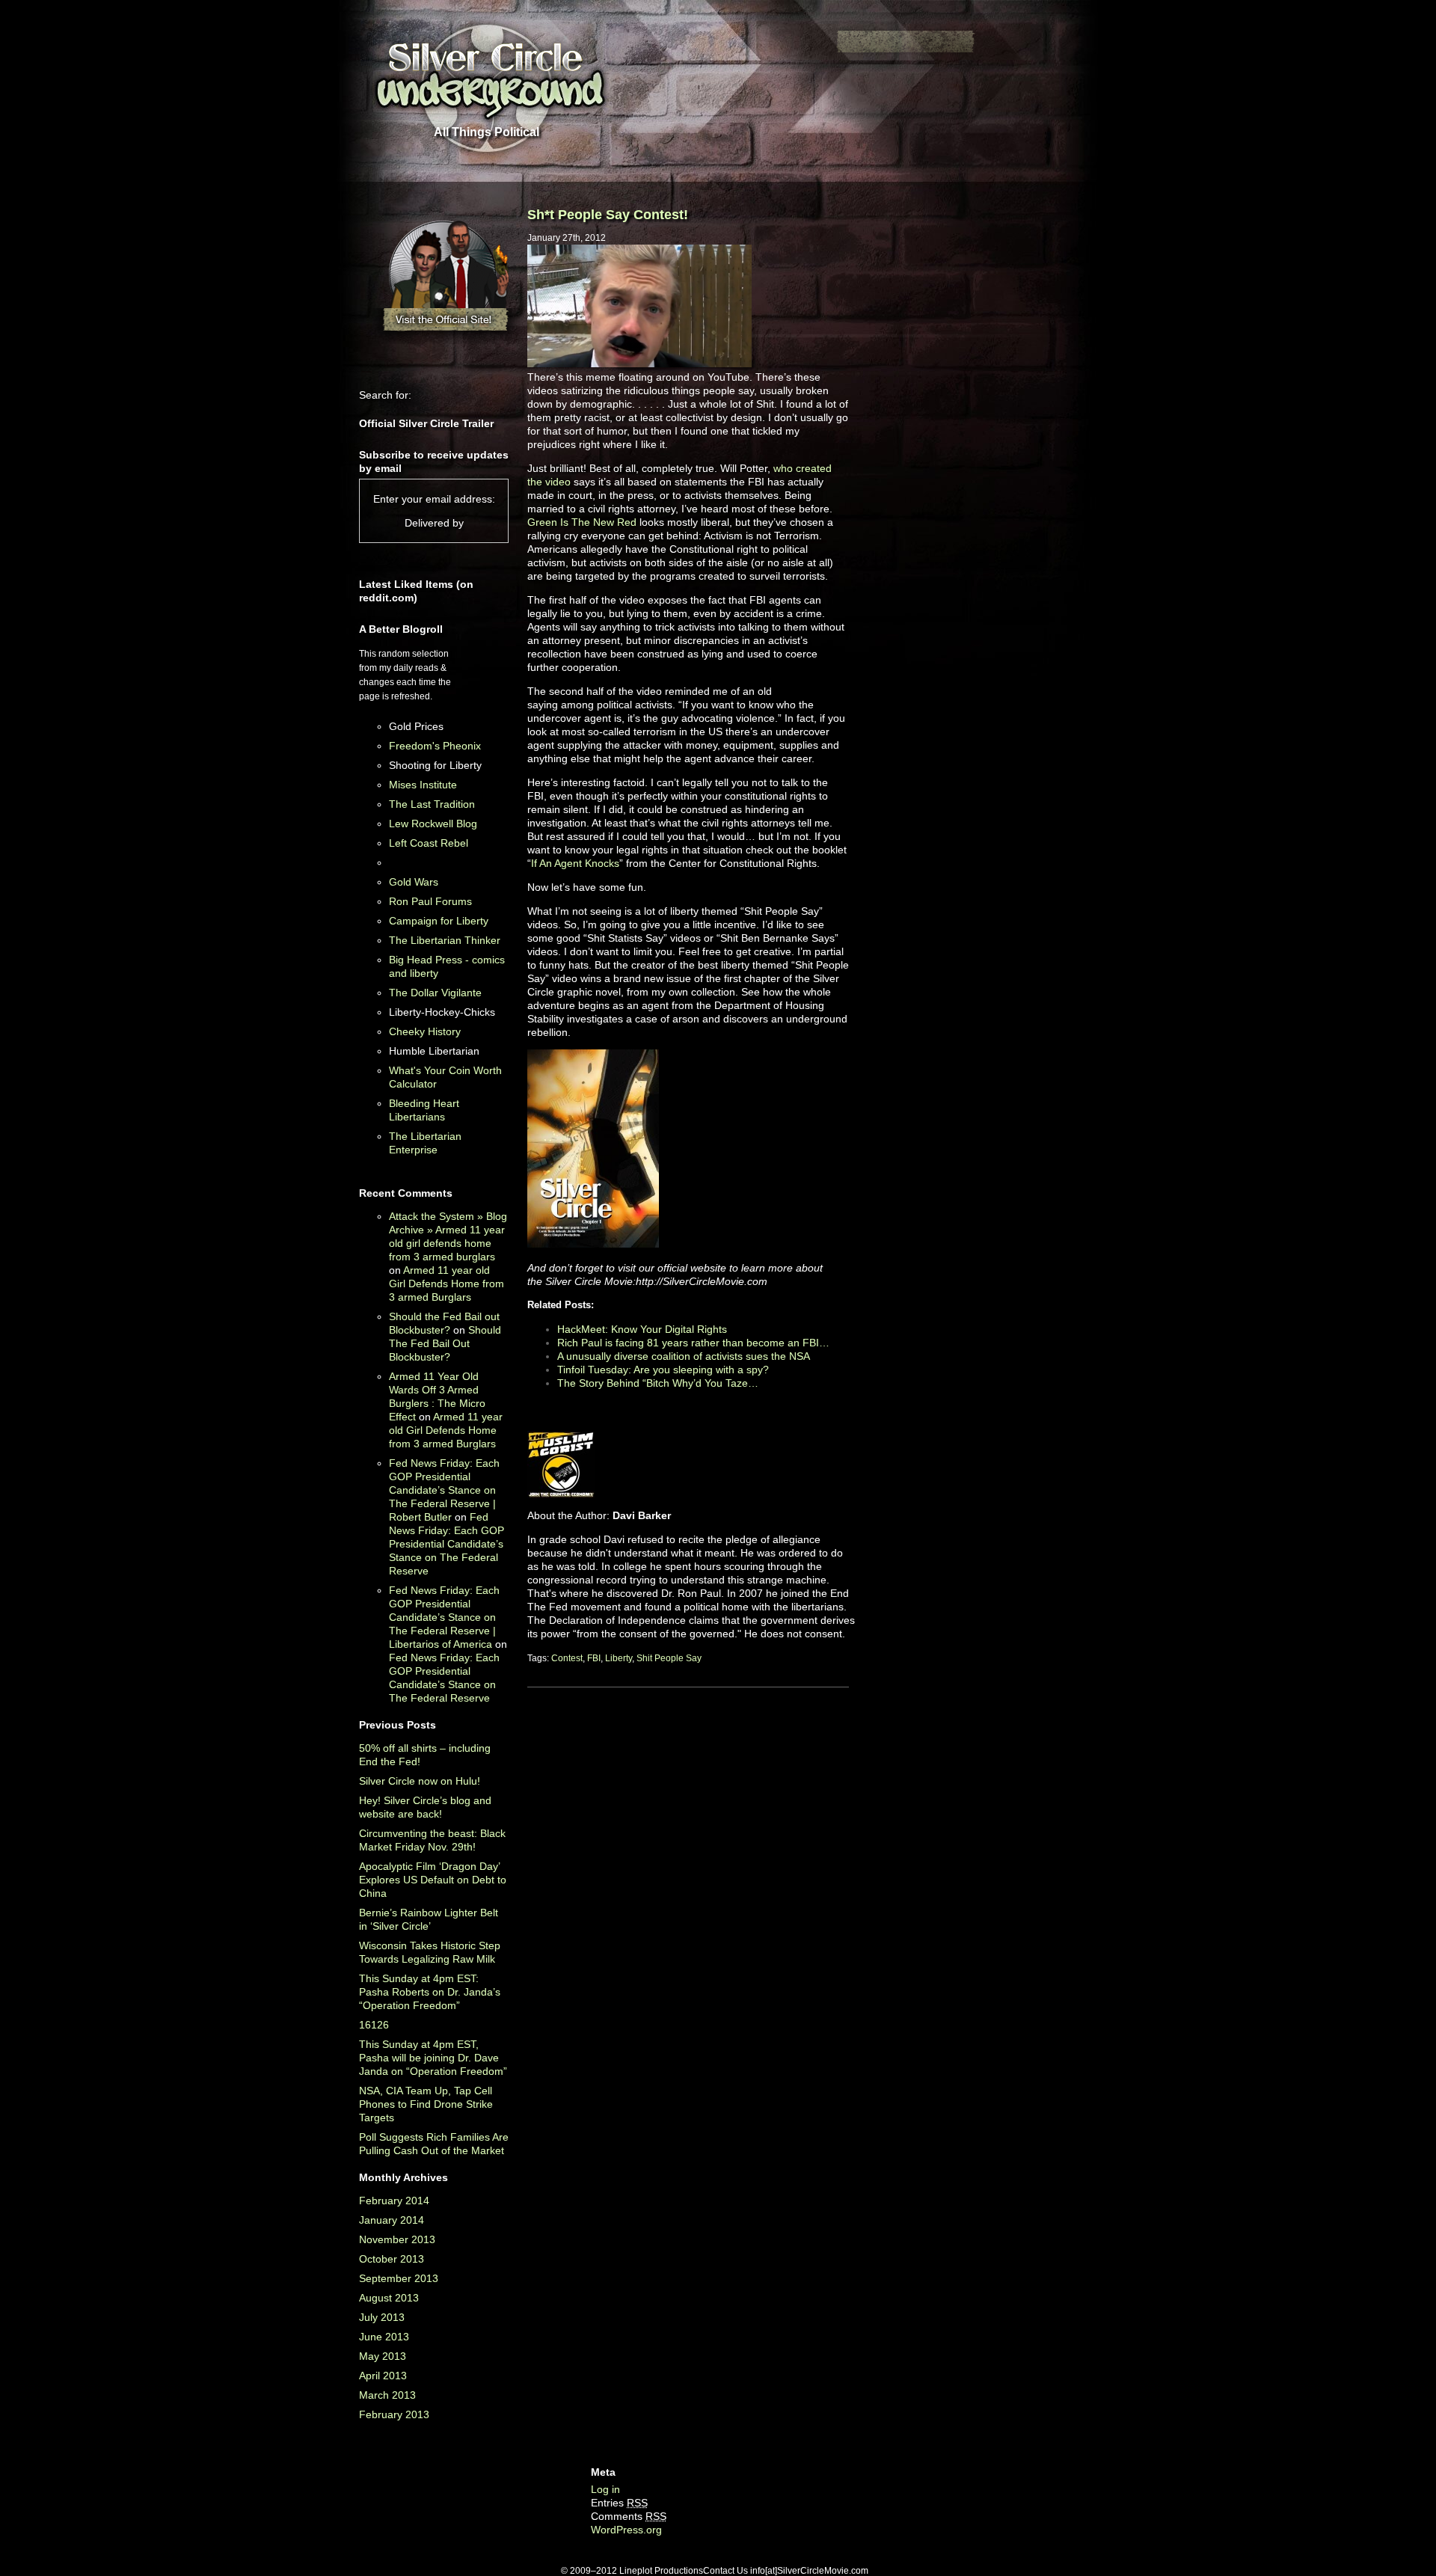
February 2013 (394, 2414)
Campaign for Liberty (439, 921)
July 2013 (382, 2317)
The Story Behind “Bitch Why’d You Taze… (658, 1383)
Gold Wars (414, 882)
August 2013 (389, 2298)
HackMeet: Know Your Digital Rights (642, 1329)
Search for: (385, 395)
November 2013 (397, 2239)
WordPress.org (626, 2530)
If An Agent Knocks (575, 863)
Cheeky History (425, 1031)
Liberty (619, 1658)
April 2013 (383, 2376)
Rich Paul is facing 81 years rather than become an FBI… (693, 1343)
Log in (605, 2489)
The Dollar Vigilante (435, 993)
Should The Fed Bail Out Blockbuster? (445, 1343)
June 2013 (384, 2337)
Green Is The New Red (582, 522)
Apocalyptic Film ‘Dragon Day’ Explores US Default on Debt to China (433, 1880)
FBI (594, 1658)
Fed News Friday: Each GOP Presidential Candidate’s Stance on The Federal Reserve (447, 1544)
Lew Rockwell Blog (433, 824)
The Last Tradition (432, 804)
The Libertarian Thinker (445, 940)
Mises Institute (423, 785)
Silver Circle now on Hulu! (420, 1781)
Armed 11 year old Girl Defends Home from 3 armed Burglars (447, 1284)
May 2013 (383, 2356)
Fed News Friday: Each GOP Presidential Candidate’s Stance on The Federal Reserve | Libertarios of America (444, 1617)
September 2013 (399, 2278)
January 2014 (392, 2220)
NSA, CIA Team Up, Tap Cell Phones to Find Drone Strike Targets (426, 2104)
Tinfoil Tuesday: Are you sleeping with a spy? (663, 1370)
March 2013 (387, 2395)
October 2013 (392, 2259)
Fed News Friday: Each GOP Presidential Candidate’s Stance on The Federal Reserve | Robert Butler (444, 1490)
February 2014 (394, 2201)
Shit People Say (669, 1658)
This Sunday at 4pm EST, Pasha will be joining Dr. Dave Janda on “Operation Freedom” (433, 2058)
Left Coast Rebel (429, 843)
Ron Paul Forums (430, 901)
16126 (374, 2025)
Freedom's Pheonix (435, 746)
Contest (567, 1658)
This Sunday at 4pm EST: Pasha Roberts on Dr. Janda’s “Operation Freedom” (430, 1992)
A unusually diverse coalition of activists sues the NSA (684, 1356)
